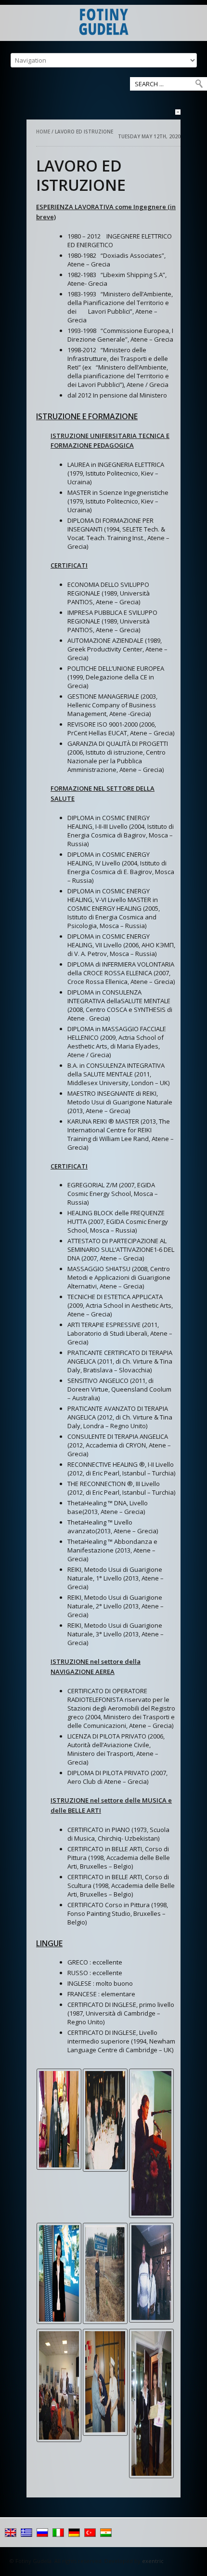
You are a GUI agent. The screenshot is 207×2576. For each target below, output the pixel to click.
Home (44, 132)
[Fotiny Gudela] (103, 23)
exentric (153, 2561)
